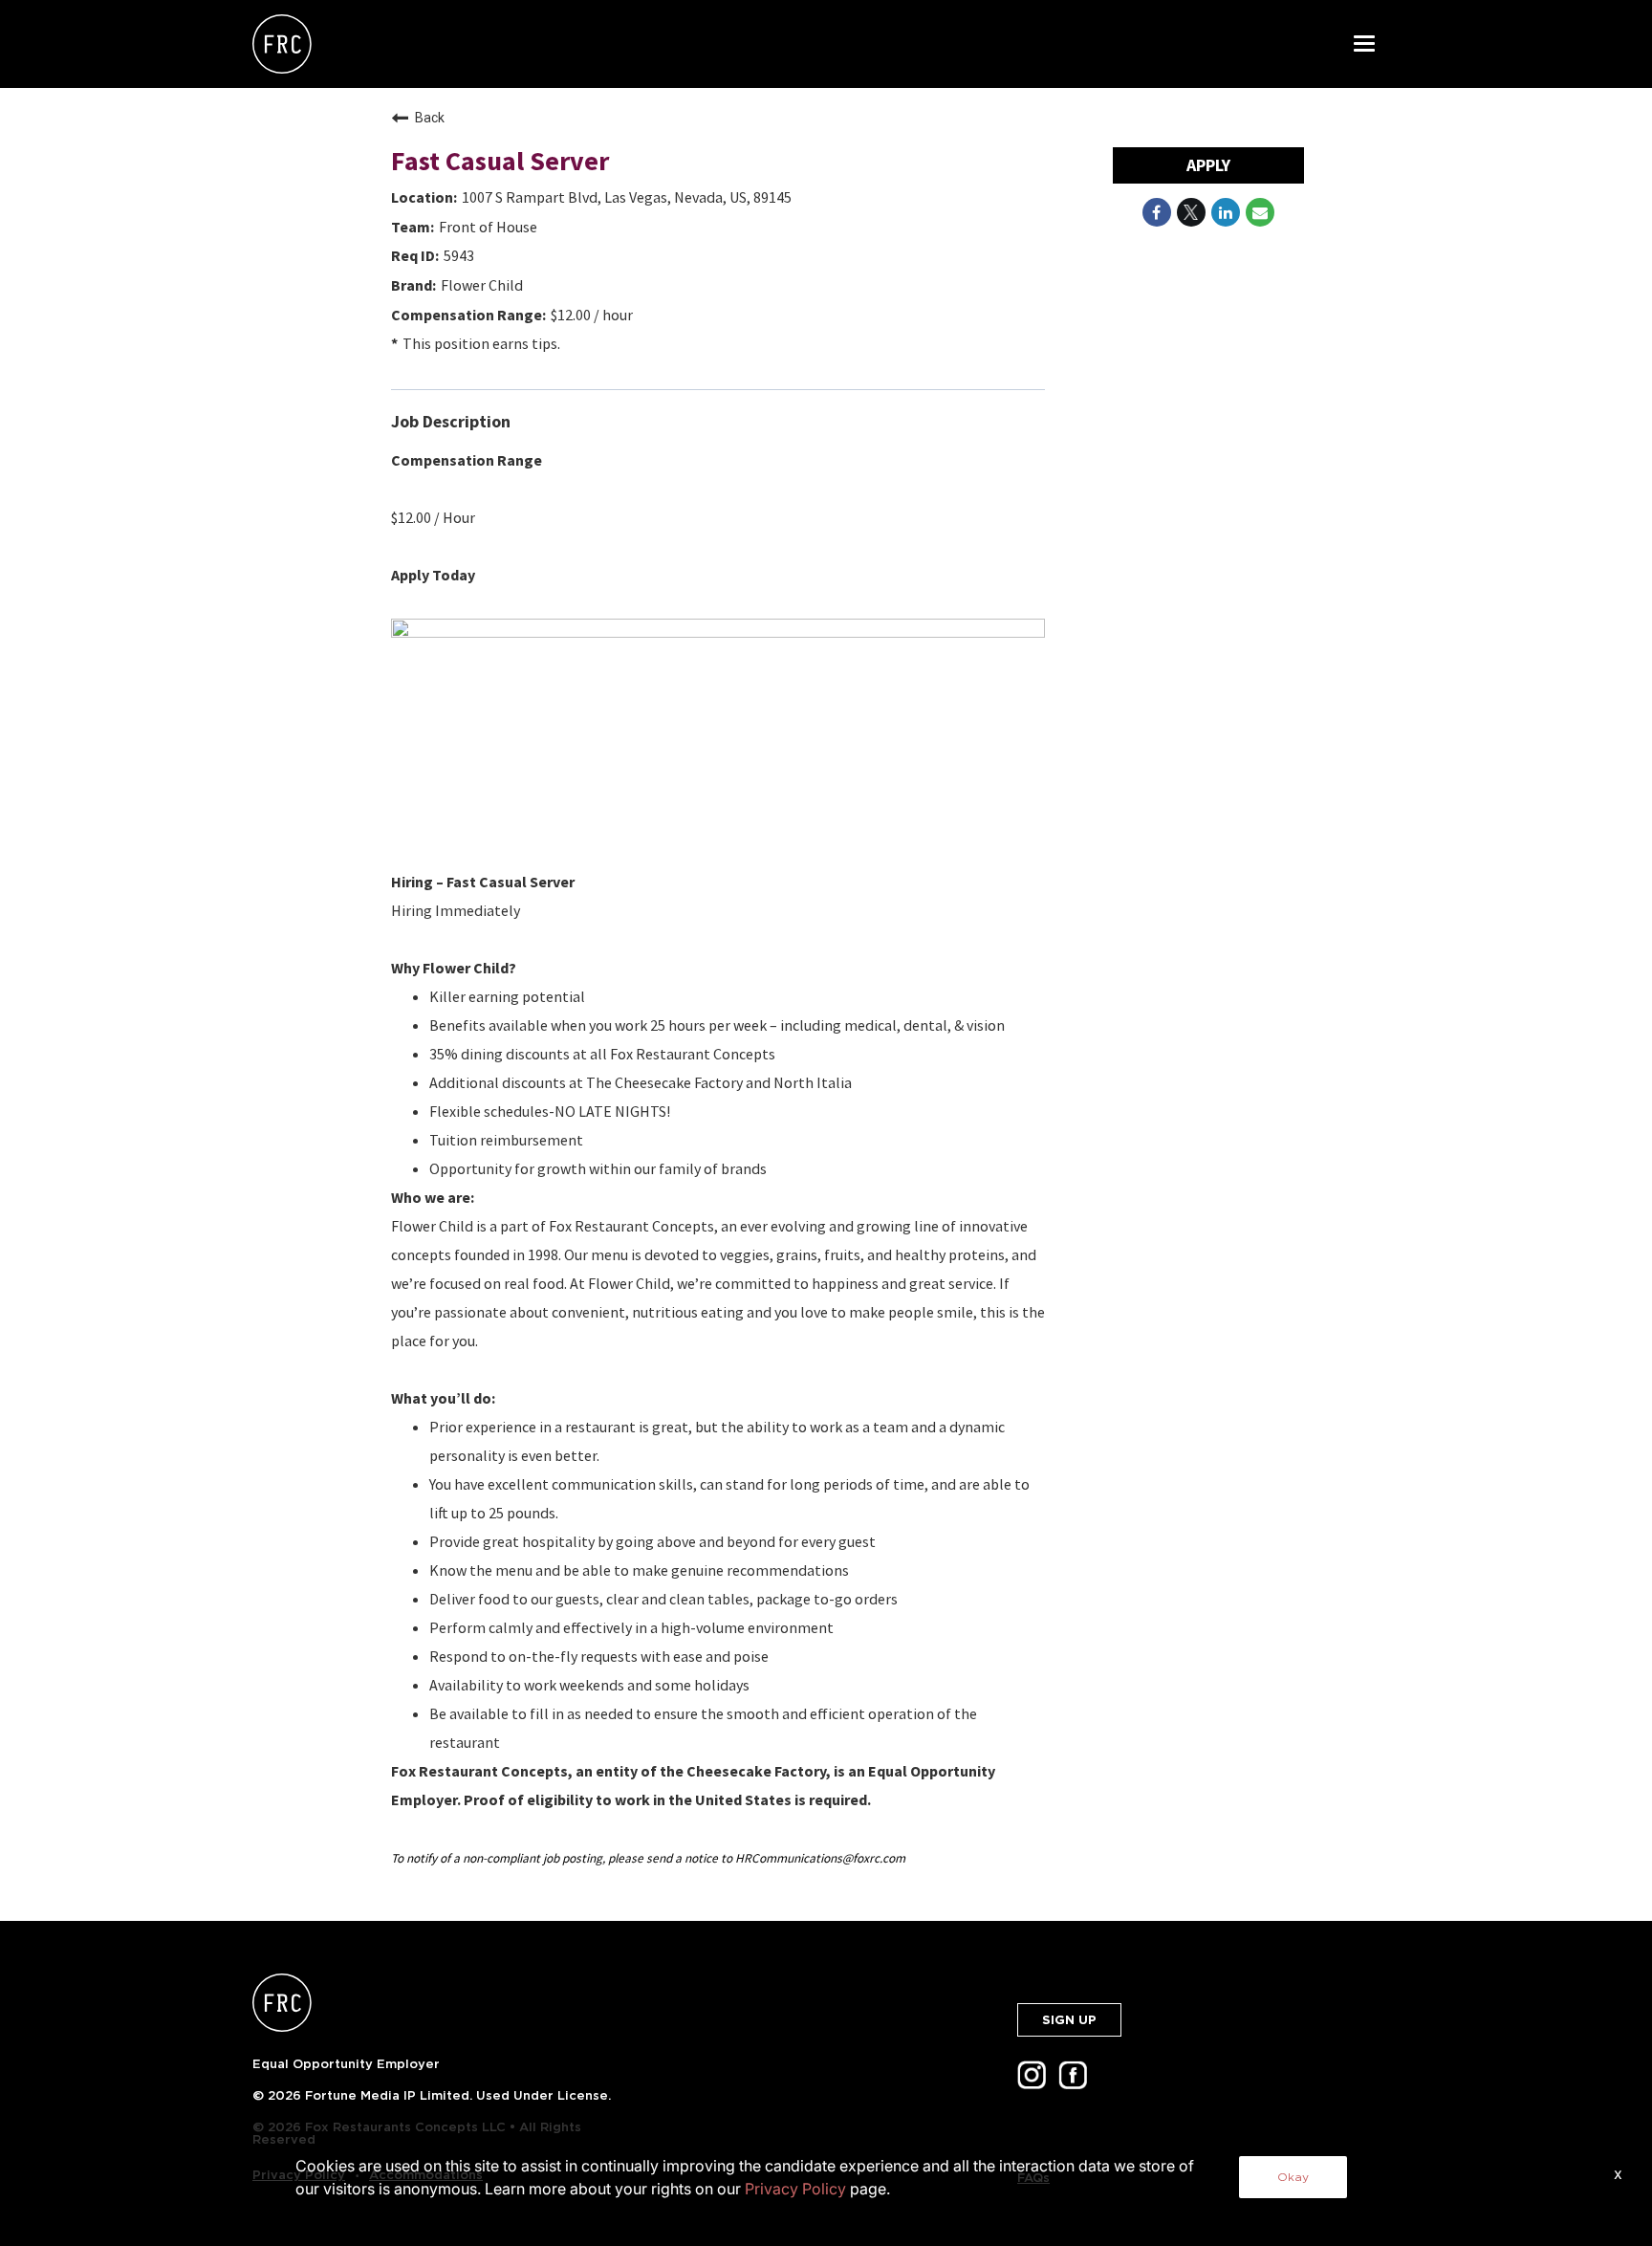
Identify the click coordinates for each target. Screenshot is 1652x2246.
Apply (1208, 165)
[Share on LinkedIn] (1226, 212)
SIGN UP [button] (1069, 2020)
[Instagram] (1035, 2081)
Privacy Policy (795, 2189)
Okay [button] (1293, 2177)
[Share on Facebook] (1157, 212)
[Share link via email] (1260, 212)
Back (430, 118)
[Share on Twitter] (1191, 212)
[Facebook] (1076, 2081)
